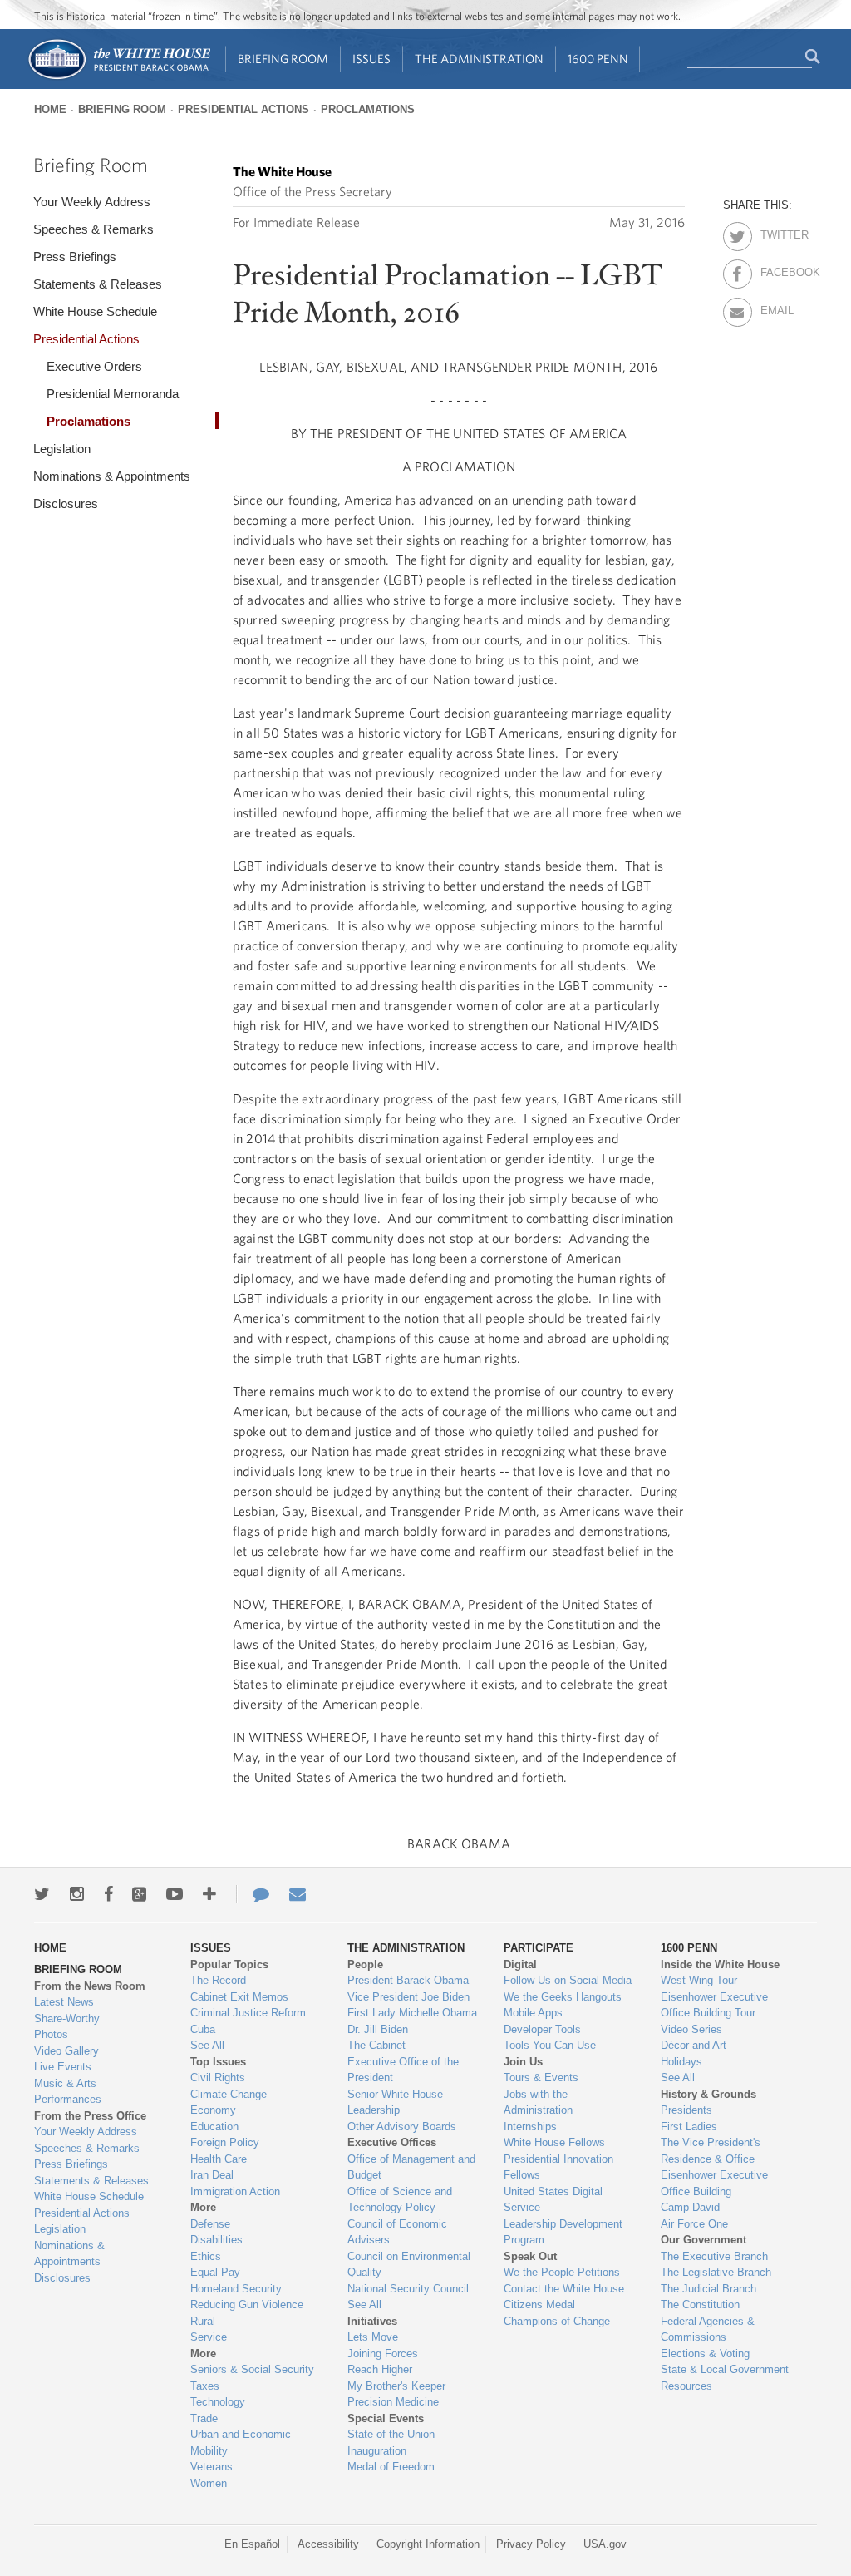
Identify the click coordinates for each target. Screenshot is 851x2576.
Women (209, 2483)
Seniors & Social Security (252, 2369)
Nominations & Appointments (112, 476)
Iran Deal (212, 2175)
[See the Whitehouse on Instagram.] (77, 1894)
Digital (520, 1964)
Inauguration (377, 2451)
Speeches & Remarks (93, 229)
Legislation (62, 449)
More (203, 2207)
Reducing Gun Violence (247, 2305)
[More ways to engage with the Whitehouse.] (209, 1894)
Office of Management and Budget (411, 2167)
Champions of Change (557, 2321)
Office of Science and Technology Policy (400, 2200)
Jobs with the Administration (538, 2102)
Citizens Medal (539, 2305)
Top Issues (218, 2062)
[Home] (118, 78)
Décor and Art (694, 2045)
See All (207, 2045)
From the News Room (90, 1986)
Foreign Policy (225, 2142)
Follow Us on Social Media (568, 1980)
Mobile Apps (533, 2013)
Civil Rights (218, 2078)
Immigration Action (235, 2191)
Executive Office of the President (403, 2070)
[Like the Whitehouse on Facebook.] (108, 1894)
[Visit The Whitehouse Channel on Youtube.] (175, 1894)
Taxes (205, 2386)
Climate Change (229, 2094)
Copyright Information (428, 2544)
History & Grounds (708, 2094)
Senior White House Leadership (395, 2102)
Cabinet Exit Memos (239, 1997)
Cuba (203, 2029)
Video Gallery (66, 2051)
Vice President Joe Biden (408, 1997)
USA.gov (605, 2544)
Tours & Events (541, 2078)
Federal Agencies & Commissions (708, 2329)
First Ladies (689, 2127)
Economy (213, 2110)
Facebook (775, 269)
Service (209, 2337)
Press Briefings (75, 257)
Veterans (212, 2467)
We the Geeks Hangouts (563, 1997)
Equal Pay (215, 2272)
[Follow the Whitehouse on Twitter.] (42, 1894)
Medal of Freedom (391, 2467)
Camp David (690, 2207)
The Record (218, 1980)
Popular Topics (229, 1964)
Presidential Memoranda (113, 394)
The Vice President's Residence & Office (711, 2151)
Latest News (64, 2002)
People (365, 1964)
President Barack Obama (408, 1980)
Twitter (775, 232)
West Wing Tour (699, 1980)
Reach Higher (380, 2369)
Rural (203, 2321)
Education (214, 2127)
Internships (530, 2127)
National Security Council (408, 2289)
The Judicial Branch (708, 2289)
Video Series (691, 2029)
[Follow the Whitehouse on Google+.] (139, 1894)
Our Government (703, 2240)
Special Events (386, 2418)
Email (775, 308)
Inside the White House (720, 1964)
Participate (539, 1948)
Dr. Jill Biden (378, 2029)
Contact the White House (564, 2289)
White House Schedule (95, 311)
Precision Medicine (393, 2402)
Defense (210, 2224)
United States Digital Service (553, 2200)
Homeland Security (236, 2289)
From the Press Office (90, 2116)
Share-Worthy (67, 2018)
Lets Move (373, 2337)
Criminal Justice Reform (248, 2013)
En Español (252, 2544)
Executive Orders (94, 366)
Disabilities (216, 2240)
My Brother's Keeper (396, 2386)
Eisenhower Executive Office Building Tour (714, 2005)
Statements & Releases (98, 284)
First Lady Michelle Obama (412, 2013)
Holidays (681, 2062)
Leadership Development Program (563, 2232)
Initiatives (372, 2321)
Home (50, 109)
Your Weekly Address (92, 202)
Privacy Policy (531, 2544)
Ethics (206, 2256)
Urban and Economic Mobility (241, 2443)
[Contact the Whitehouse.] (253, 1894)
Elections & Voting (705, 2354)
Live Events (63, 2067)
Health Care (219, 2159)
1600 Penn (598, 59)
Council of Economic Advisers (397, 2232)
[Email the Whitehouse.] (298, 1894)
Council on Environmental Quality (409, 2265)
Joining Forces (383, 2354)
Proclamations (368, 109)
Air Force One (694, 2224)
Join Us (523, 2062)
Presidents (686, 2110)
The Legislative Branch (716, 2272)
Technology (218, 2402)
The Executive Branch (714, 2256)
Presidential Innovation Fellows (558, 2167)
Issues (371, 59)
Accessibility (328, 2544)
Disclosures (66, 503)
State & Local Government (725, 2369)
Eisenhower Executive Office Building (714, 2183)
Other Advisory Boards (402, 2127)
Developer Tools (542, 2029)
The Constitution (700, 2305)
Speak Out (530, 2256)
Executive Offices (392, 2142)
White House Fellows (554, 2142)
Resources (686, 2386)
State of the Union (391, 2434)
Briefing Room (283, 59)
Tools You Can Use (550, 2045)
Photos (51, 2034)
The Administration (479, 59)
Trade (204, 2418)
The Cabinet (376, 2045)
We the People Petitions (562, 2272)
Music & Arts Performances (68, 2092)
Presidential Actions (243, 109)
